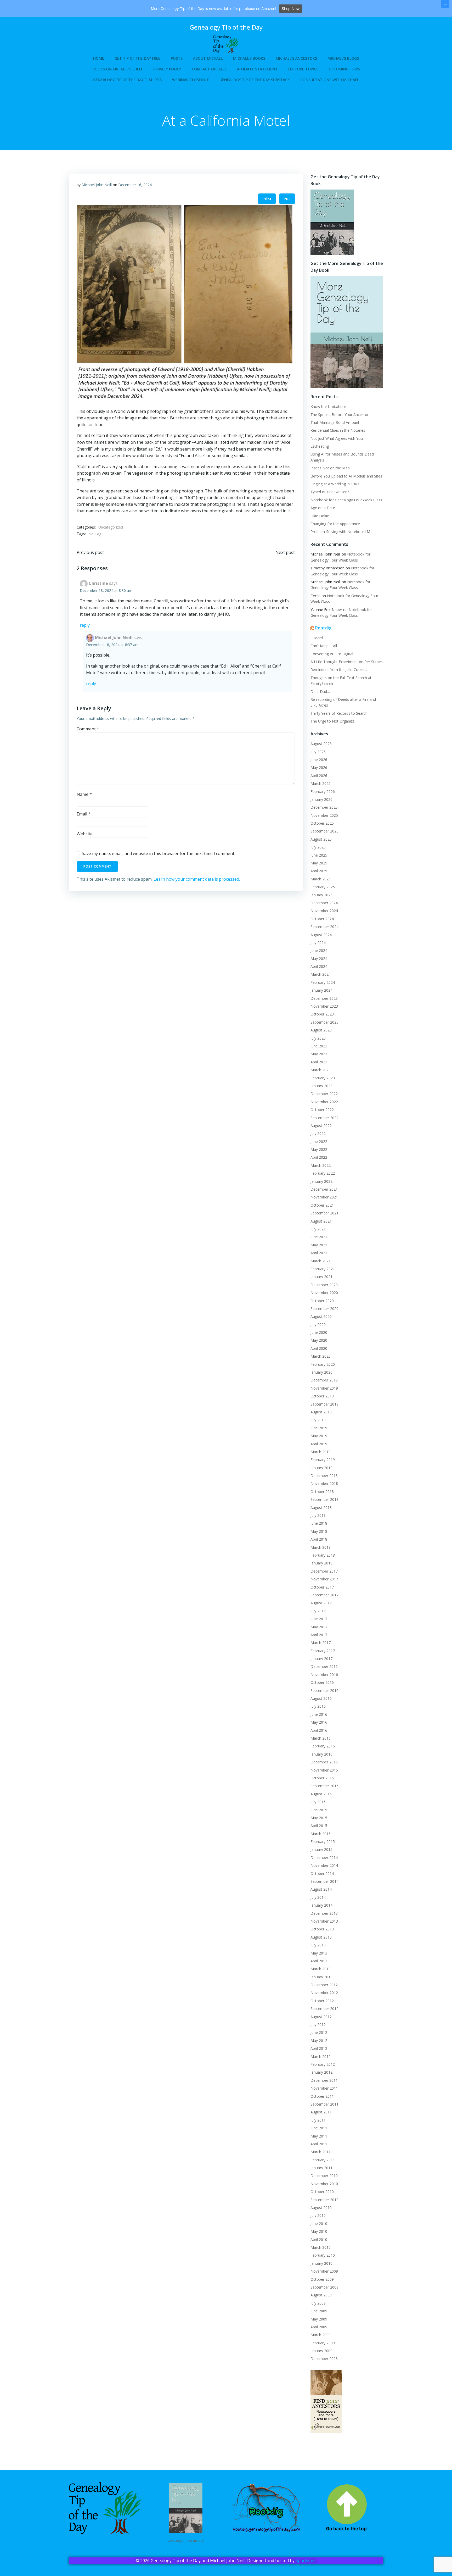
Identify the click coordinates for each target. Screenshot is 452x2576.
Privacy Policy (167, 69)
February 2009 (323, 2343)
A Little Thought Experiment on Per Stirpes (347, 662)
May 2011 (319, 2136)
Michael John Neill (97, 185)
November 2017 (324, 1579)
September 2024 (324, 927)
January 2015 (321, 1849)
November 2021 (324, 1197)
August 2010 (321, 2208)
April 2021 (319, 1253)
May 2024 (319, 959)
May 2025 (319, 863)
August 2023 (321, 1030)
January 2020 (321, 1372)
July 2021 (318, 1229)
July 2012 (318, 2025)
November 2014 (324, 1865)
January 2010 (321, 2263)
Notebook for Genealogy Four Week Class (346, 500)
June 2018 (319, 1523)
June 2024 (319, 950)
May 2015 (319, 1818)
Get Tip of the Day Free (137, 58)
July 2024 (318, 943)
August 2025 (321, 839)
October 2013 (322, 1929)
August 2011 (321, 2112)
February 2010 (323, 2255)
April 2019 (319, 1444)
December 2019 (324, 1380)
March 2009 (321, 2335)
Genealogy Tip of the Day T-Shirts (127, 80)
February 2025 (323, 887)
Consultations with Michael (330, 80)
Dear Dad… (320, 692)
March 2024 (321, 974)
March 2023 (321, 1070)
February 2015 (323, 1842)
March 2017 (321, 1643)
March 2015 (321, 1834)
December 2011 (324, 2080)
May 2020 (319, 1340)
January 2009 (321, 2351)
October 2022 (322, 1110)
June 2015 (319, 1810)
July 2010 (318, 2215)
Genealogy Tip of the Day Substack (255, 80)
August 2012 (321, 2017)
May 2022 (319, 1149)
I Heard (317, 638)
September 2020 (324, 1309)
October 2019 (322, 1396)
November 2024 (324, 911)
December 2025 (324, 807)
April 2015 (319, 1826)
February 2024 (323, 982)
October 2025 (322, 823)
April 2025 (319, 871)
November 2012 (324, 1993)
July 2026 (318, 752)
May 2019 (319, 1436)
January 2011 (321, 2168)
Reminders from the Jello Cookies (339, 670)
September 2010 (324, 2200)
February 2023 (323, 1078)
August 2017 (321, 1603)
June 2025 (319, 855)
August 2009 (321, 2295)
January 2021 (321, 1277)
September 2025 (324, 831)
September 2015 (324, 1786)
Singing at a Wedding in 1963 (335, 484)
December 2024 (324, 903)
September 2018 (324, 1499)
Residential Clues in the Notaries (338, 430)
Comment (88, 729)
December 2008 (324, 2359)
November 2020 (324, 1293)
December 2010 (324, 2176)
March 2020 (321, 1356)
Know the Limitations (329, 406)
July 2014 (318, 1897)
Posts (177, 58)
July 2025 (318, 847)
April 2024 (319, 966)
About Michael (208, 58)
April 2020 (319, 1348)
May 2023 (319, 1054)
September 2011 (324, 2104)
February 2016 (323, 1746)
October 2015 (322, 1778)
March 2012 (321, 2056)
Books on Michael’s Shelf (118, 69)
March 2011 (321, 2152)
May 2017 (319, 1627)
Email (84, 814)
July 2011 (318, 2120)
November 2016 (324, 1675)
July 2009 (318, 2303)
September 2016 (324, 1690)
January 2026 (321, 799)
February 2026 (323, 792)
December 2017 (324, 1571)
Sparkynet (306, 2561)
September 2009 (324, 2287)
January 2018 (321, 1563)
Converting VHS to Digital (332, 654)
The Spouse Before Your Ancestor (340, 415)
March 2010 (321, 2247)
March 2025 (321, 879)
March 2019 (321, 1452)
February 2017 (323, 1651)
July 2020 (318, 1325)
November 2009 (324, 2271)
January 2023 (321, 1086)
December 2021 (324, 1189)
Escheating (320, 446)
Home (99, 58)
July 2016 (318, 1706)
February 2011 (323, 2160)
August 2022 (321, 1126)
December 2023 (324, 998)
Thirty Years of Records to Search (339, 713)
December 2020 (324, 1285)
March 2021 (321, 1261)
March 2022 (321, 1165)
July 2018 (318, 1515)
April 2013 (319, 1961)
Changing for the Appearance (335, 524)
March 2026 (321, 783)
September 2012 (324, 2009)
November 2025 (324, 815)
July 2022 (318, 1133)
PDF (287, 199)
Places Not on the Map (330, 468)
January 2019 (321, 1468)
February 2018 (323, 1555)
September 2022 (324, 1118)
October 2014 (322, 1873)
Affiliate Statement (257, 69)
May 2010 (319, 2231)
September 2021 (324, 1213)
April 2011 (319, 2144)
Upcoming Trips (344, 69)
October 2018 (322, 1492)
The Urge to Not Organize (333, 721)
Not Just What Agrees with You (337, 438)
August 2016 (321, 1698)
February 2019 (323, 1460)
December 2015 (324, 1762)
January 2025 (321, 895)
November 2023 (324, 1006)
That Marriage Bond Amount (335, 422)
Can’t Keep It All (324, 646)
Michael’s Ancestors (296, 58)
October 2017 (322, 1587)
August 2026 (321, 744)
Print (267, 199)
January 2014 (321, 1905)
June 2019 (319, 1428)
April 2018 (319, 1539)
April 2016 (319, 1730)
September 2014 (324, 1881)
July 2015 (318, 1802)
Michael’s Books (249, 58)
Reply (85, 625)
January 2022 (321, 1181)
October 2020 (322, 1301)
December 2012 (324, 1985)
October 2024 (322, 919)
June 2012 (319, 2032)
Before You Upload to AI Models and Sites (346, 476)
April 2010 (319, 2239)
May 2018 (319, 1531)
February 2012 (323, 2064)
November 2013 (324, 1921)
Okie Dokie (320, 516)
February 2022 (323, 1173)
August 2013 (321, 1937)
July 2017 (318, 1611)
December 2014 (324, 1858)
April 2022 (319, 1157)
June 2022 (319, 1142)
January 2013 (321, 1977)
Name (84, 794)
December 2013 (324, 1913)
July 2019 (318, 1420)
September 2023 (324, 1022)
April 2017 (319, 1635)
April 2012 (319, 2048)
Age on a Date (323, 508)
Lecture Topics (303, 69)
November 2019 (324, 1388)
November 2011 (324, 2088)
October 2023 (322, 1014)
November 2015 (324, 1770)
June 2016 (319, 1714)
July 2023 (318, 1038)
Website (85, 834)
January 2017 (321, 1659)
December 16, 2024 (135, 185)
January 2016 (321, 1754)
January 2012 (321, 2072)
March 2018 (321, 1547)
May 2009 (319, 2319)
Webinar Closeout (191, 80)
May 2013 (319, 1953)
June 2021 (319, 1237)
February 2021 (323, 1269)
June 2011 (319, 2128)
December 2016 (324, 1666)
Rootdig (323, 628)
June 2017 (319, 1619)
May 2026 (319, 767)
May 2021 (319, 1245)
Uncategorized (111, 527)
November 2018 (324, 1483)
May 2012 (319, 2041)
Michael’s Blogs (343, 58)
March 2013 (321, 1969)
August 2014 (321, 1889)
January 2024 (321, 990)
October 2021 (322, 1205)
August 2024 (321, 935)
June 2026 (319, 760)
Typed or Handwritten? (330, 492)
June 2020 (319, 1332)
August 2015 (321, 1794)
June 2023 (319, 1046)
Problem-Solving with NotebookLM (340, 532)
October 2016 (322, 1682)
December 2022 (324, 1094)
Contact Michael (209, 69)
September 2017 (324, 1595)
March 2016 (321, 1738)
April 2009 (319, 2327)
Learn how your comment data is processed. (197, 879)
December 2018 (324, 1476)
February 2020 (323, 1364)
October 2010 (322, 2192)
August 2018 (321, 1508)
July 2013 (318, 1945)
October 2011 (322, 2096)
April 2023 (319, 1062)
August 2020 (321, 1316)
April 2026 (319, 776)
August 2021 (321, 1221)
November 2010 (324, 2184)
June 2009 (319, 2311)
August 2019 (321, 1412)
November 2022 (324, 1102)
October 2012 (322, 2001)
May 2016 (319, 1722)
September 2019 (324, 1404)
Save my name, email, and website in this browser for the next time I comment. (159, 853)
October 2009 (322, 2279)
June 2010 (319, 2224)
